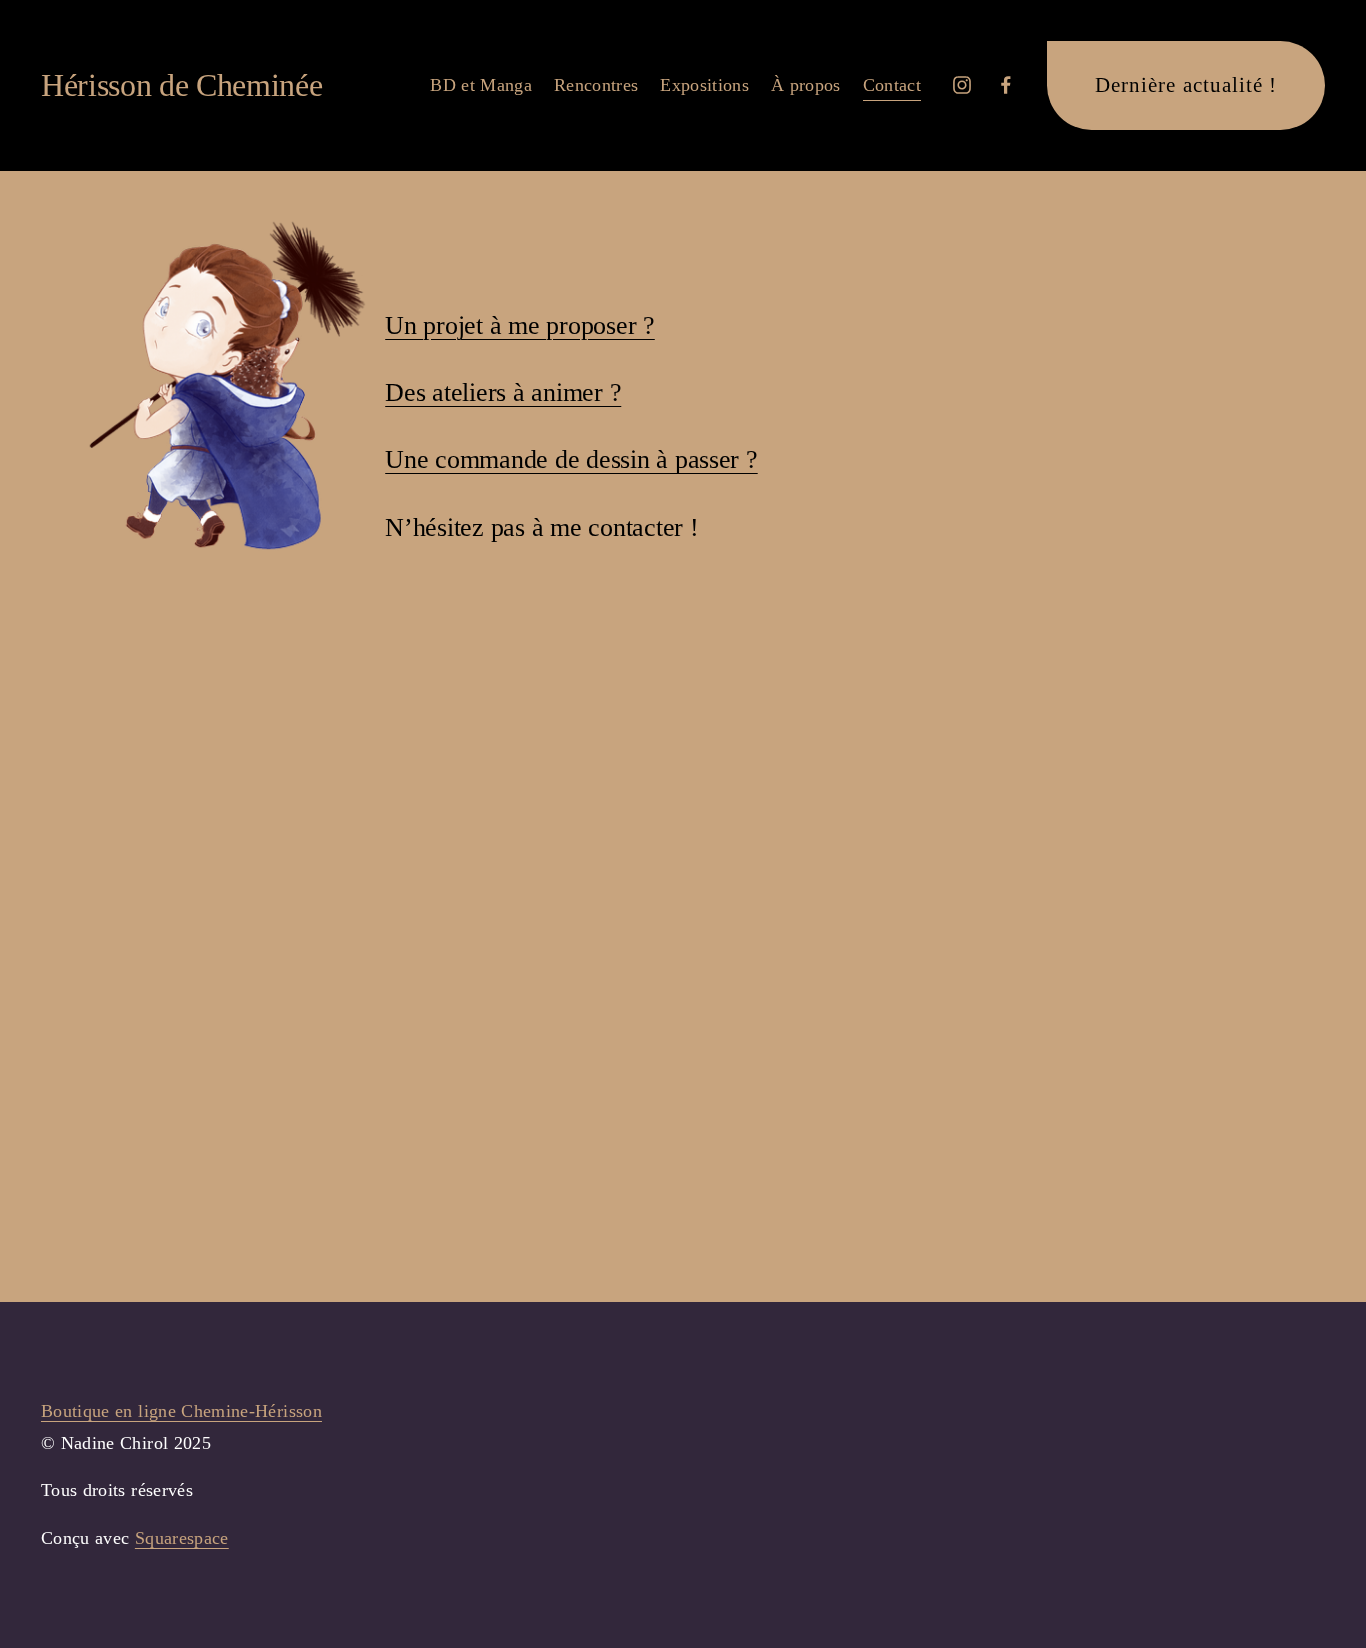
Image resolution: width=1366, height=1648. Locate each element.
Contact (892, 85)
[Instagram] (962, 85)
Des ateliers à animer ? (503, 392)
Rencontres (596, 85)
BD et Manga (481, 85)
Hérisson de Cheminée (182, 85)
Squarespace (182, 1538)
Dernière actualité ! (1186, 85)
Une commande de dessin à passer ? (571, 459)
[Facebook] (1006, 85)
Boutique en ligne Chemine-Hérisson (181, 1411)
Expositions (704, 85)
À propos (806, 85)
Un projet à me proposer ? (520, 325)
